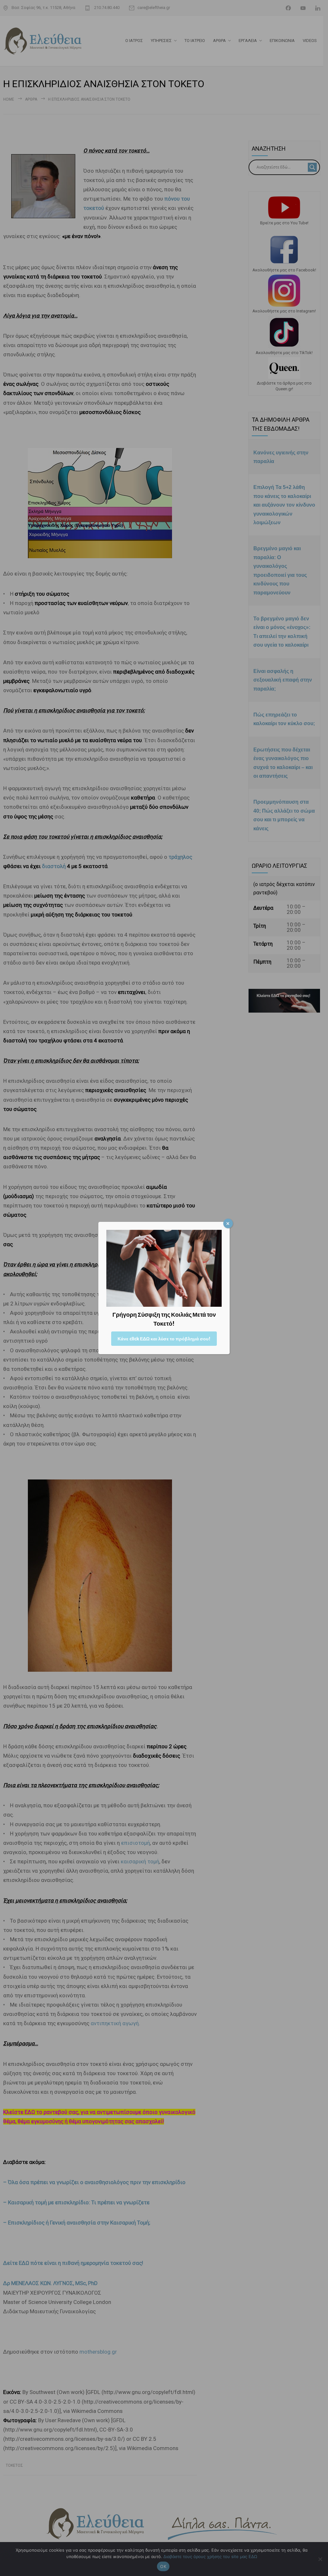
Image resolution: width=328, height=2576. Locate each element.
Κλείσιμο (228, 1223)
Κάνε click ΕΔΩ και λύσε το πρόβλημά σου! (164, 1339)
